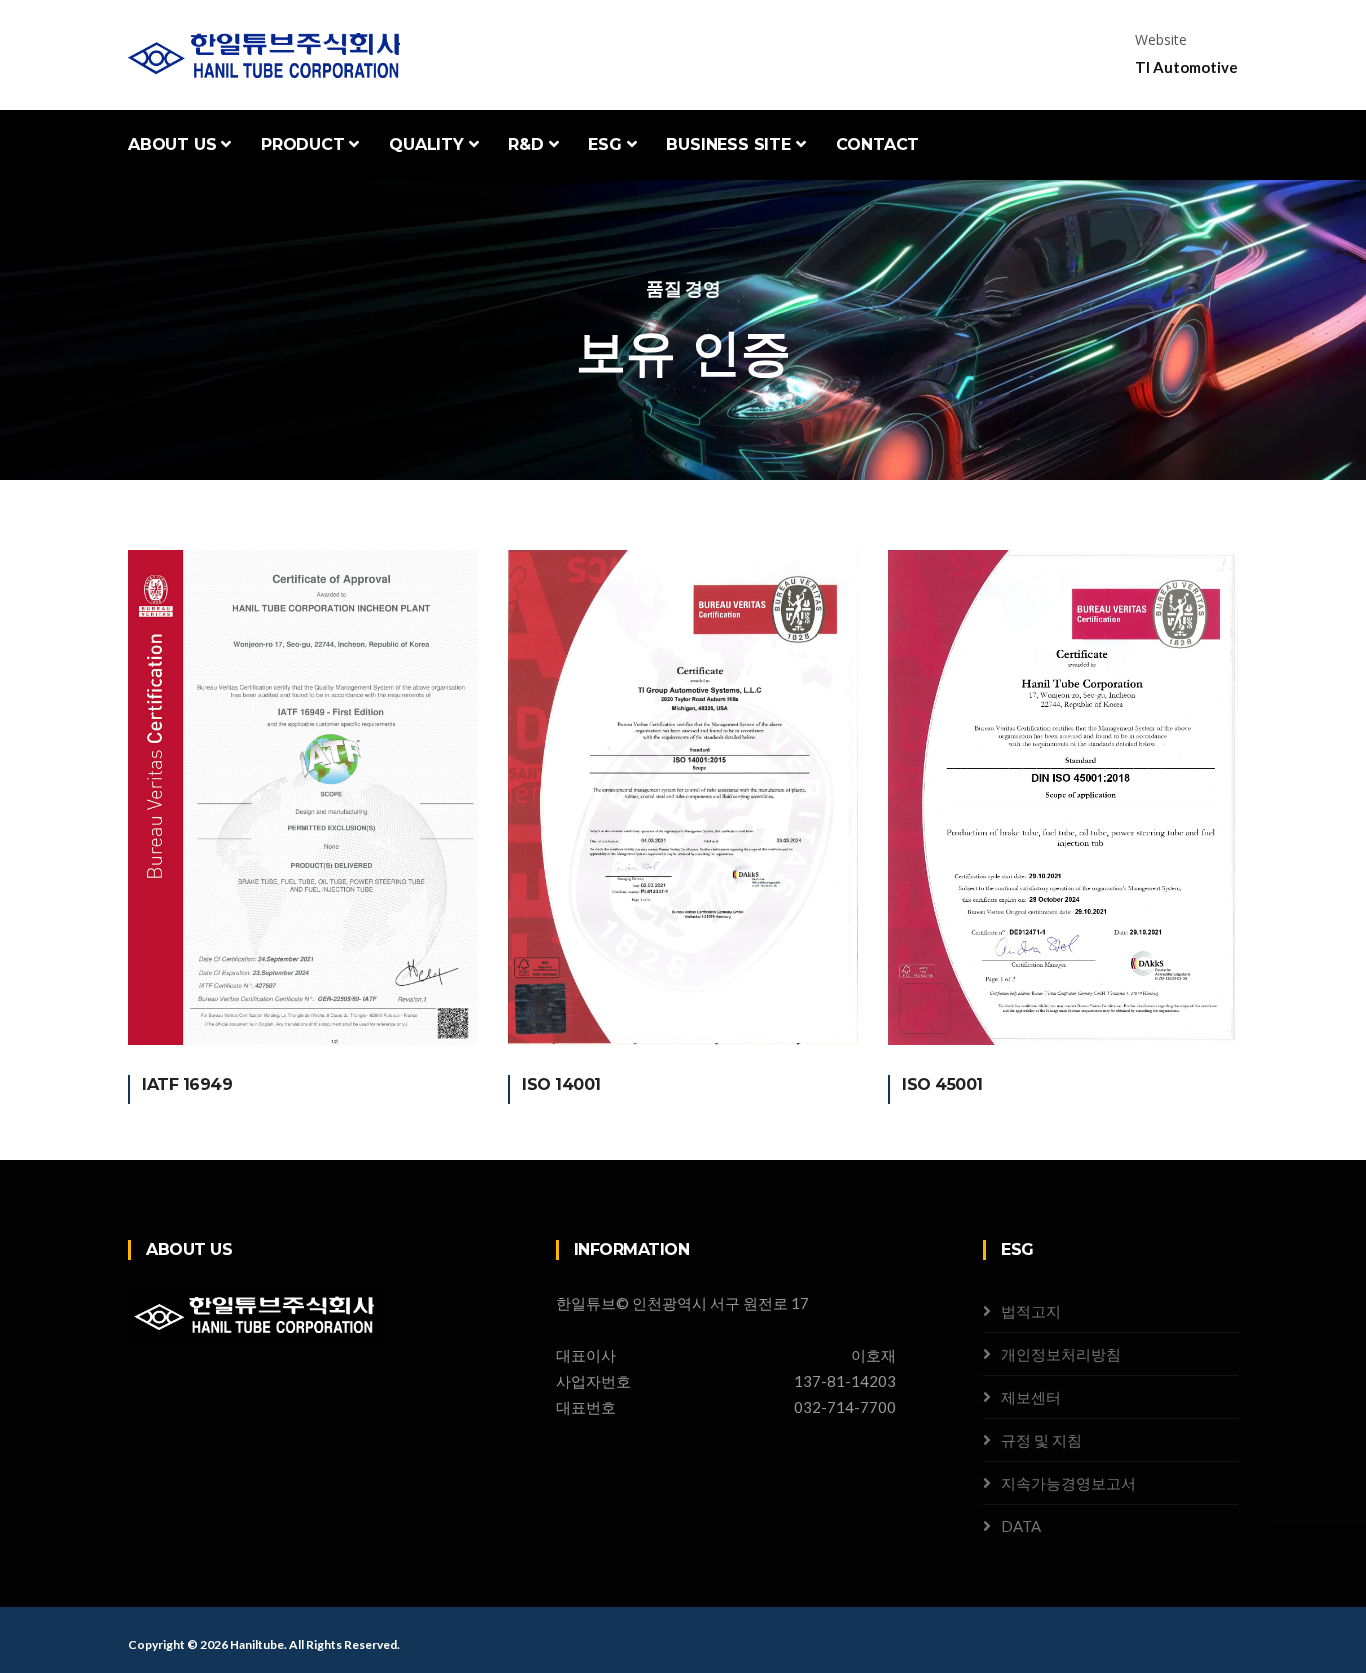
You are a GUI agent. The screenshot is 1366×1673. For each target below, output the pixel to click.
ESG (607, 144)
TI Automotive (1186, 67)
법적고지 (1031, 1311)
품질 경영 (683, 288)
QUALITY (428, 144)
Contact (878, 144)
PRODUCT (305, 144)
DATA (1021, 1526)
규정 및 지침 (1041, 1440)
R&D (528, 144)
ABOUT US (174, 144)
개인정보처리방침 (1061, 1354)
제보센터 (1031, 1397)
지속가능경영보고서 (1068, 1483)
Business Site (730, 144)
